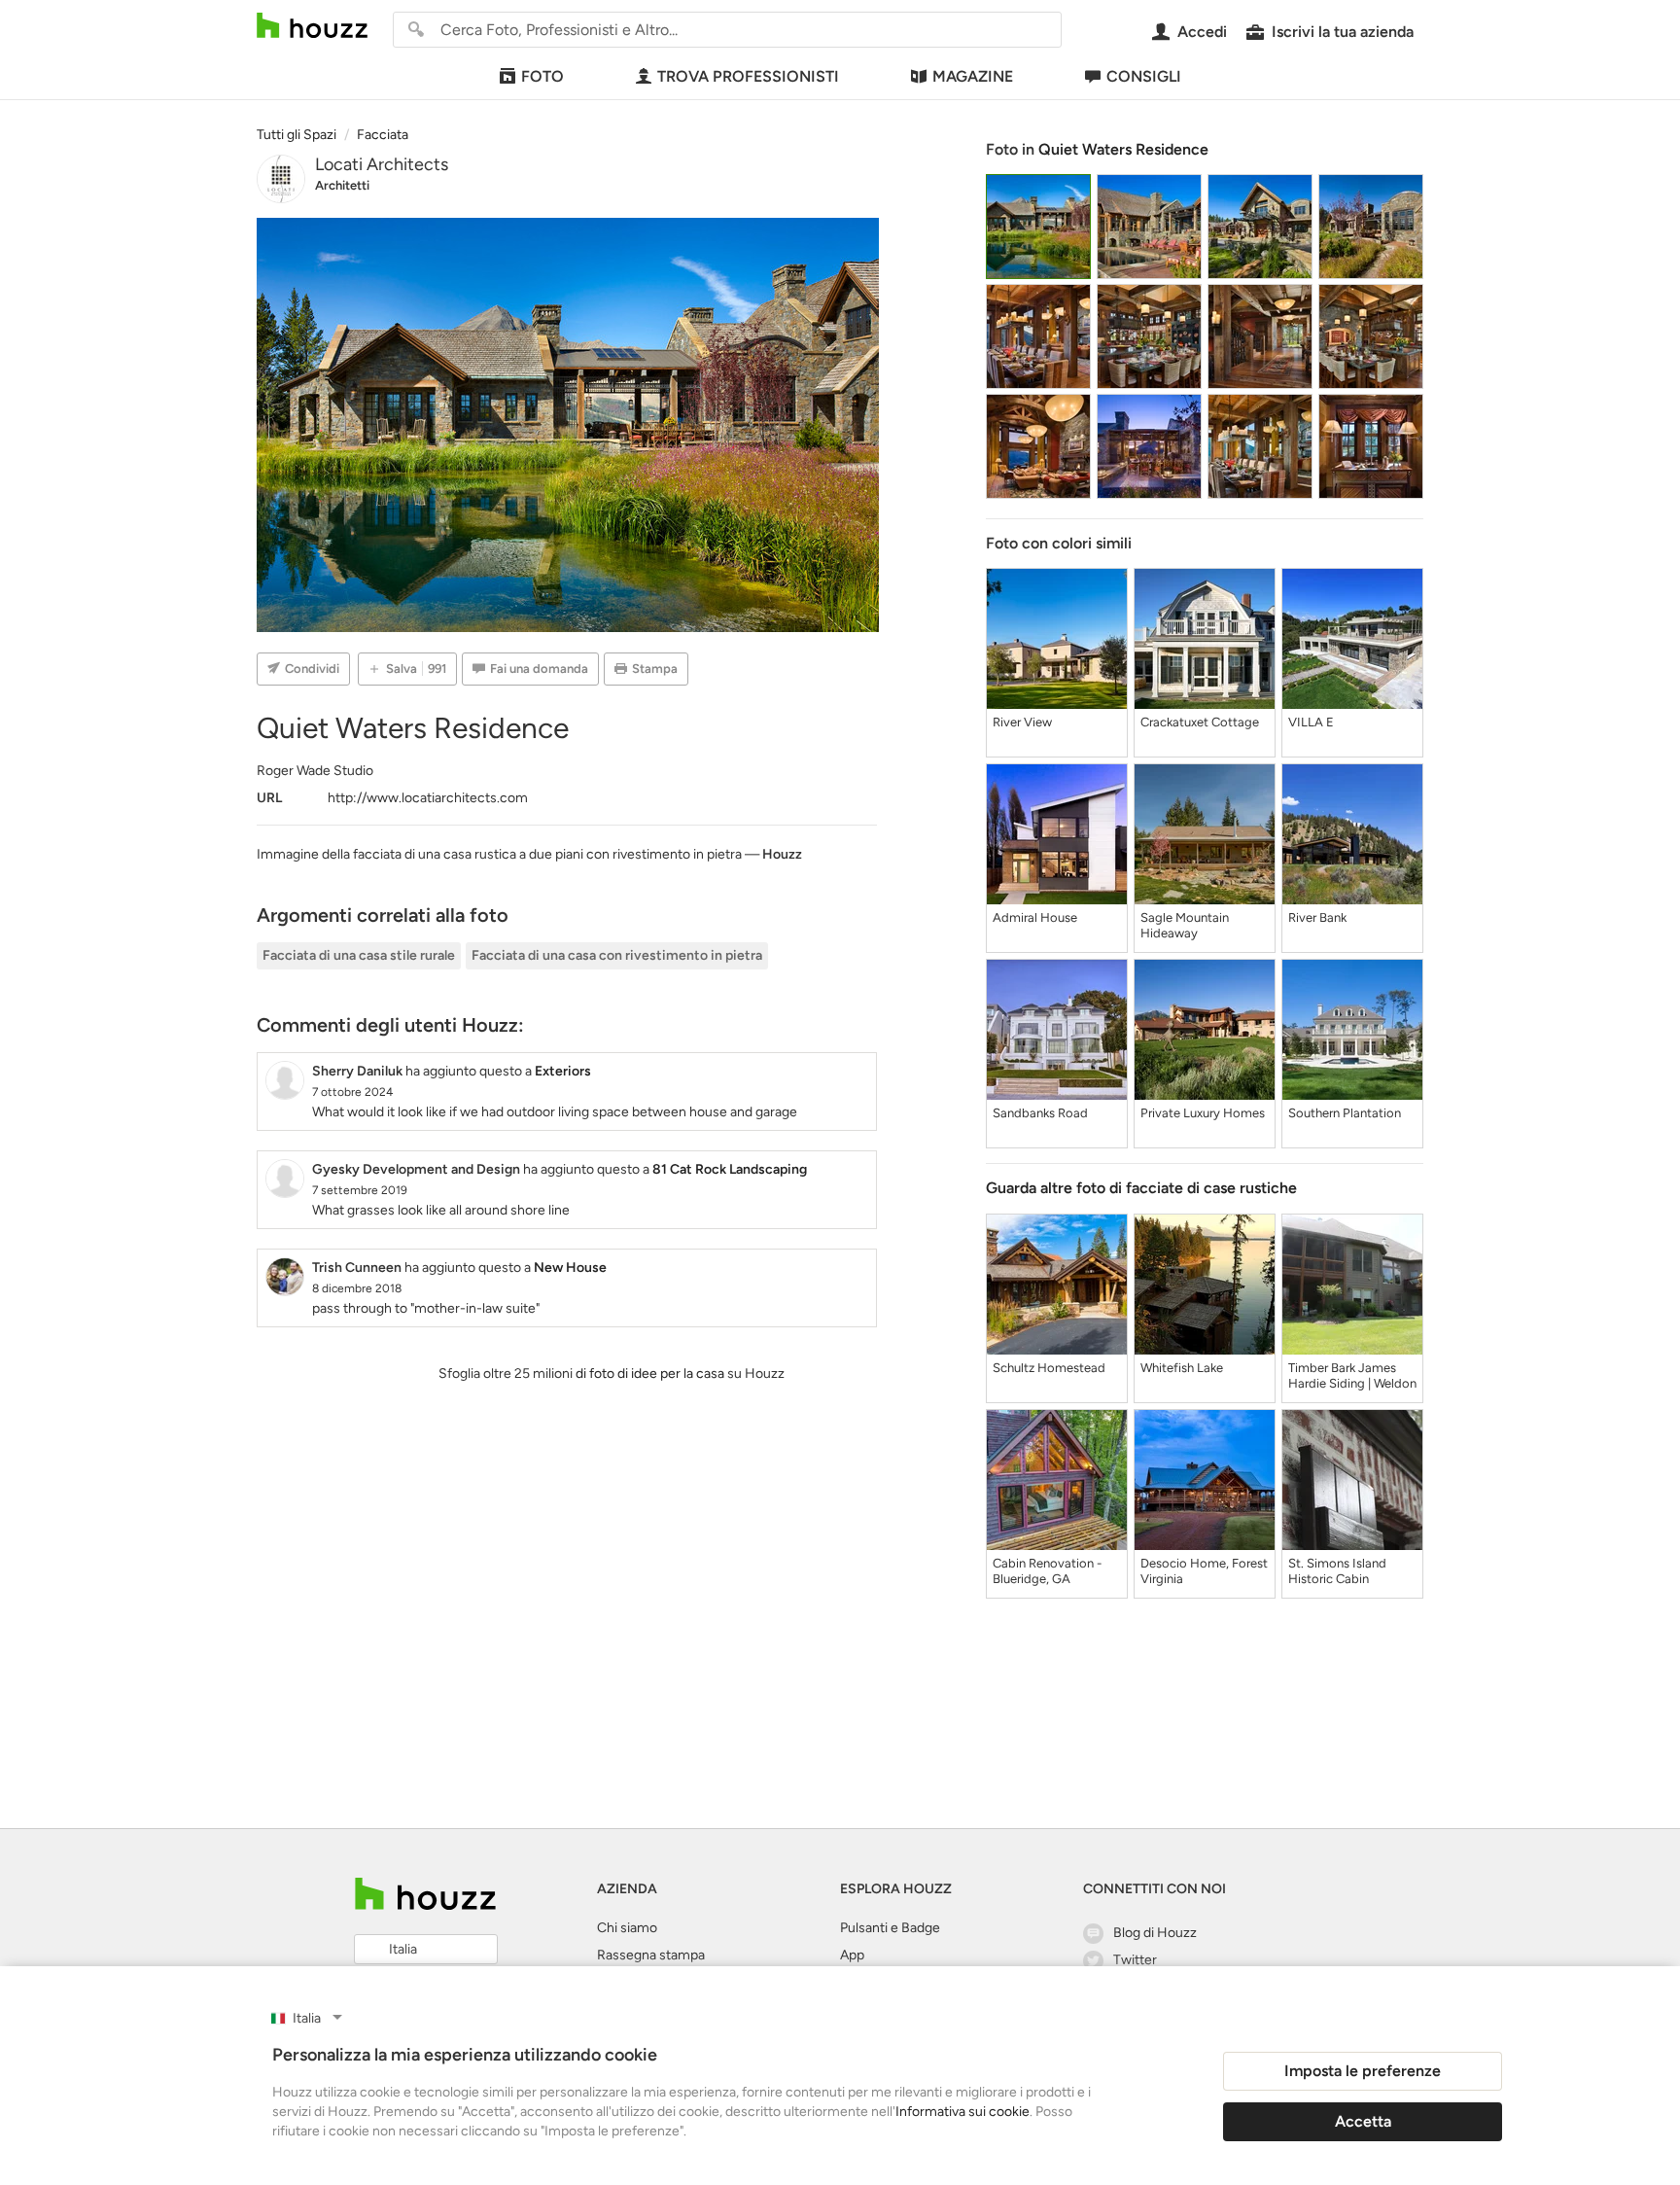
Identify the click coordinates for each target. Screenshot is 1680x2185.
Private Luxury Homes (1203, 1113)
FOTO (542, 76)
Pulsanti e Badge (890, 1928)
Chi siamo (627, 1928)
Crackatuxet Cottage (1200, 722)
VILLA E (1311, 722)
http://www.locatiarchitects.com (428, 798)
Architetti (342, 185)
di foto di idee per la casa (650, 1374)
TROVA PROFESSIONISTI (748, 76)
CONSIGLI (1144, 76)
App (852, 1955)
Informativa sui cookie (962, 2112)
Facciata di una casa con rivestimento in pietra (617, 955)
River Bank (1317, 917)
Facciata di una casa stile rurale (359, 955)
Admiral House (1035, 917)
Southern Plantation (1345, 1113)
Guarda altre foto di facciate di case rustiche (1141, 1188)
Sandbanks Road (1040, 1113)
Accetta (1363, 2121)
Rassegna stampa (651, 1955)
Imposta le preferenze (1363, 2071)
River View (1022, 722)
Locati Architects (382, 164)
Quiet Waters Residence (1123, 149)
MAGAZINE (973, 76)
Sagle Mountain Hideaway (1185, 925)
